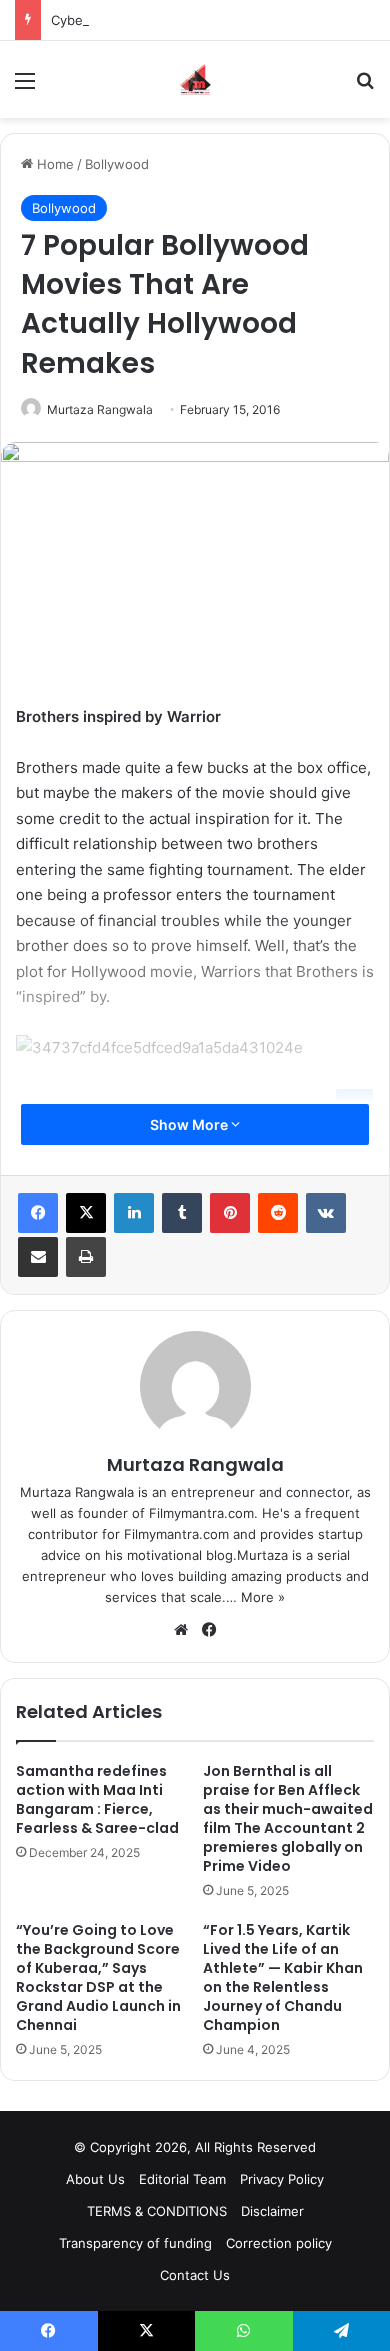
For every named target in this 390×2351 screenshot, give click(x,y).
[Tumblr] (182, 1213)
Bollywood (117, 164)
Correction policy (279, 2243)
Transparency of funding (135, 2243)
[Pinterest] (230, 1213)
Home (53, 164)
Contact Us (195, 2275)
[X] (86, 1213)
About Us (95, 2179)
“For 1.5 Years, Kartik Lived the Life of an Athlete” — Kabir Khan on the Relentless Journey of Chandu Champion (283, 1977)
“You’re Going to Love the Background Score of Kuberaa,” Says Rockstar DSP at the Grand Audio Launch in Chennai (98, 1977)
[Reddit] (278, 1213)
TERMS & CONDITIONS (157, 2211)
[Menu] (25, 87)
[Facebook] (38, 1213)
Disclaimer (272, 2211)
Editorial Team (182, 2179)
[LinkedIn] (134, 1213)
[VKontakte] (326, 1213)
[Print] (86, 1257)
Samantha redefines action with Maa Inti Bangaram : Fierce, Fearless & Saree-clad (97, 1799)
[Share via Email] (38, 1257)
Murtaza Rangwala (100, 409)
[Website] (181, 1630)
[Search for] (365, 87)
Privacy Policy (282, 2179)
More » (263, 1597)
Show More (190, 1124)
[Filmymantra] (195, 79)
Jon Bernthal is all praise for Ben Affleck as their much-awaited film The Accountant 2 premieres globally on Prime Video (288, 1818)
